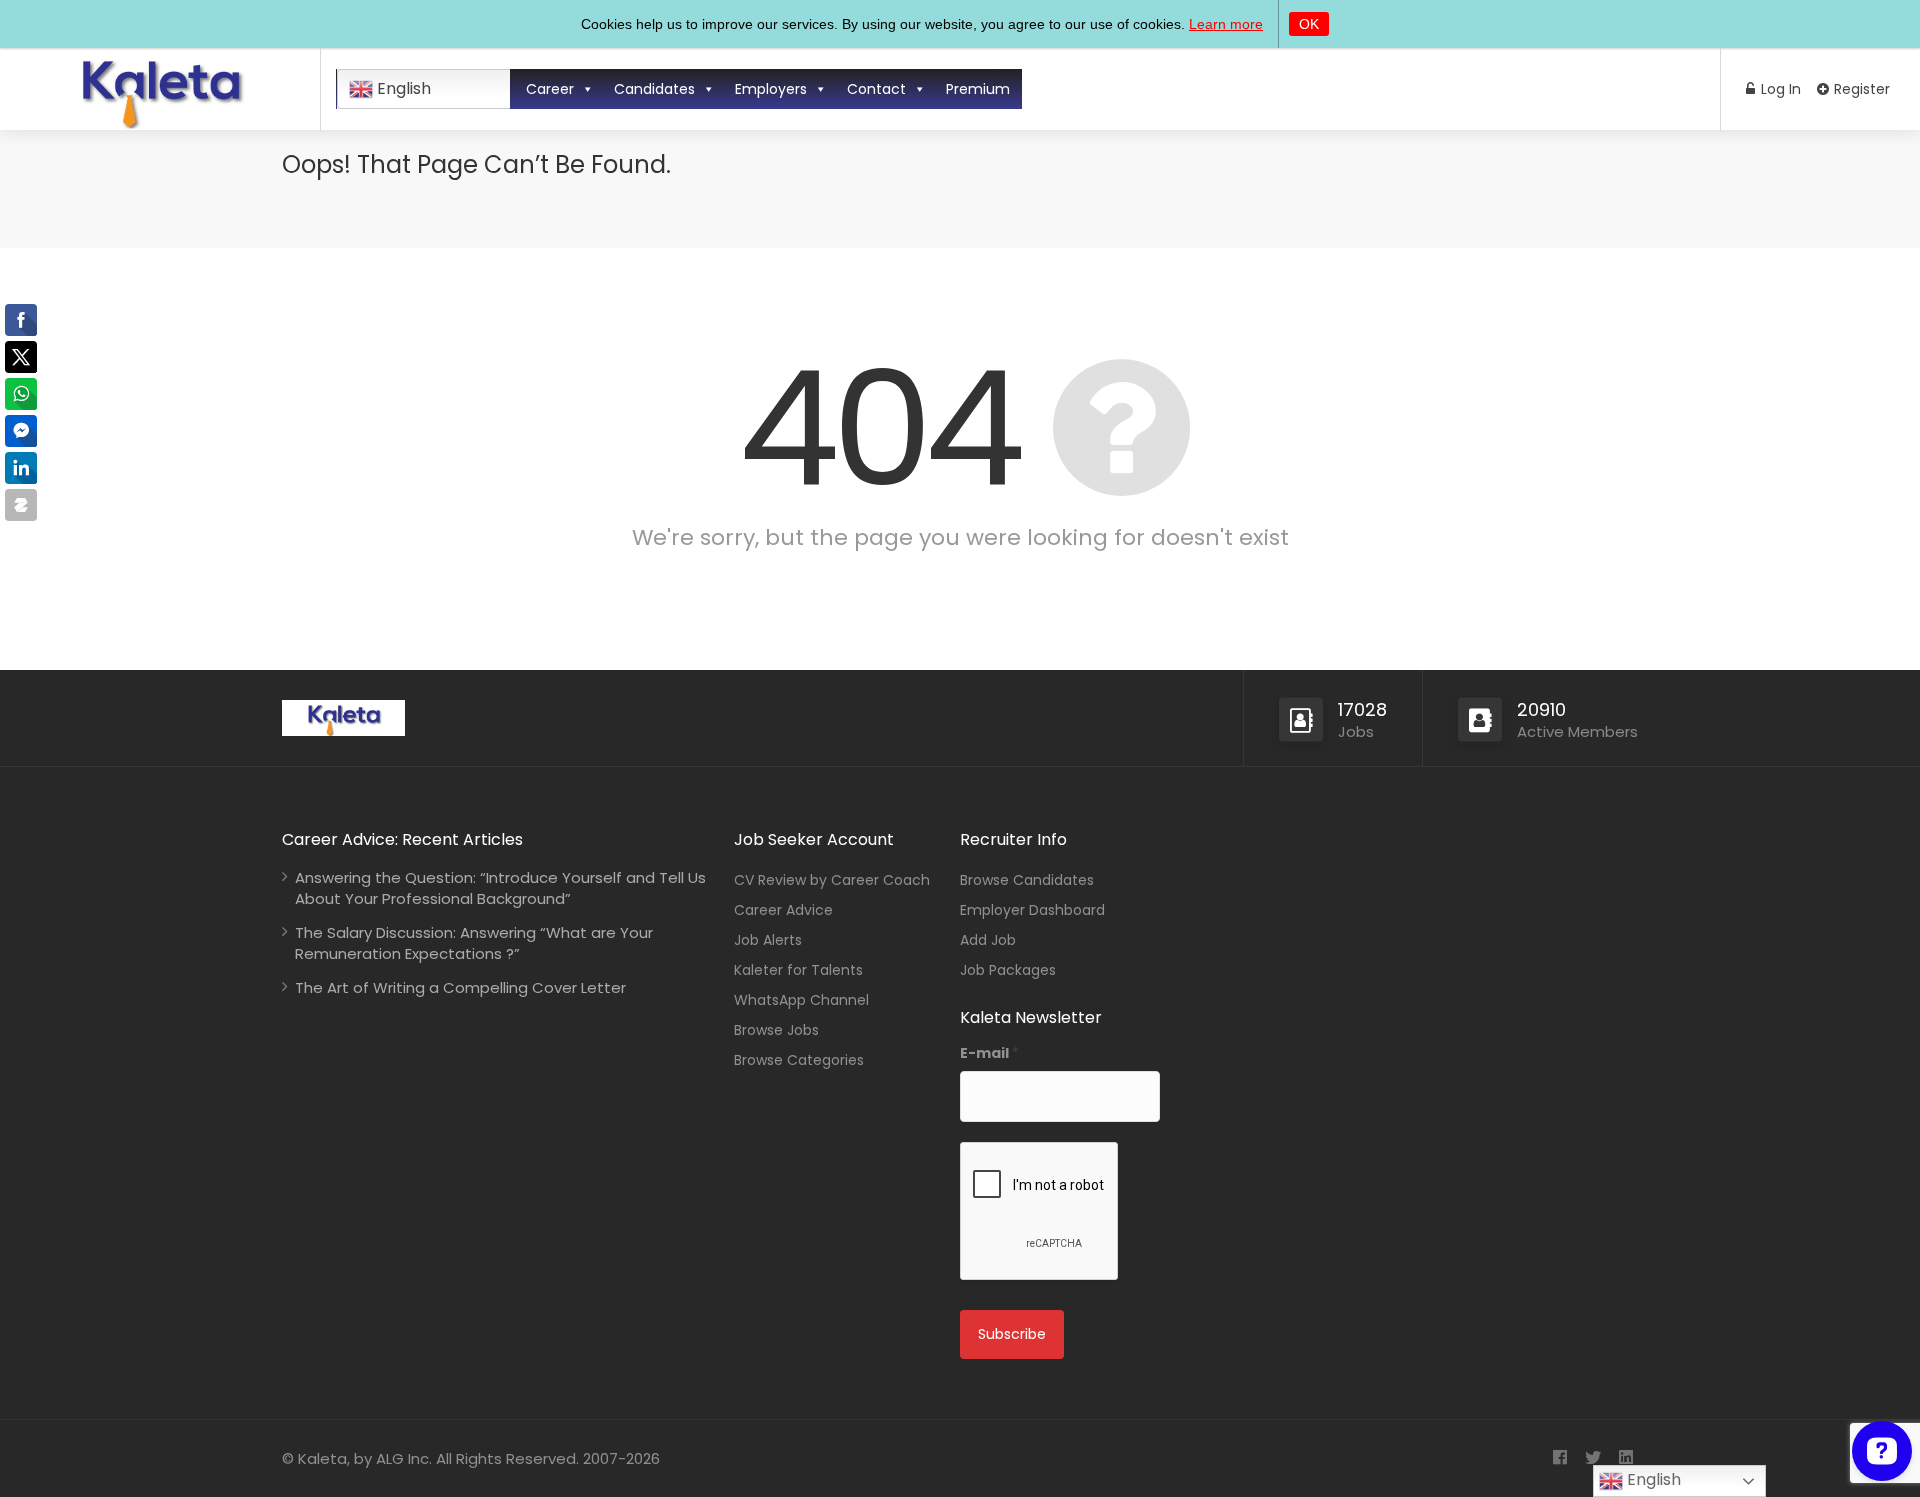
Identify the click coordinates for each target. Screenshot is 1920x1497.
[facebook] (1559, 1458)
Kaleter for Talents (798, 970)
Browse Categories (799, 1060)
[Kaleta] (160, 121)
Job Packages (1008, 970)
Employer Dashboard (1032, 910)
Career (550, 89)
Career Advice (783, 910)
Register (1860, 89)
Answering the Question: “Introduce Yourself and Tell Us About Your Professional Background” (500, 888)
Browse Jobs (776, 1030)
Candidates (654, 89)
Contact (876, 89)
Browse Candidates (1027, 880)
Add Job (988, 940)
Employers (771, 89)
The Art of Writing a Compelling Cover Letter (460, 987)
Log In (1779, 89)
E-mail (989, 1053)
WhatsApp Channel (801, 1000)
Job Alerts (768, 940)
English (402, 88)
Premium (978, 89)
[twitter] (1592, 1458)
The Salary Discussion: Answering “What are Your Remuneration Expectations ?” (474, 943)
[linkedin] (1625, 1458)
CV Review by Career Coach (832, 880)
